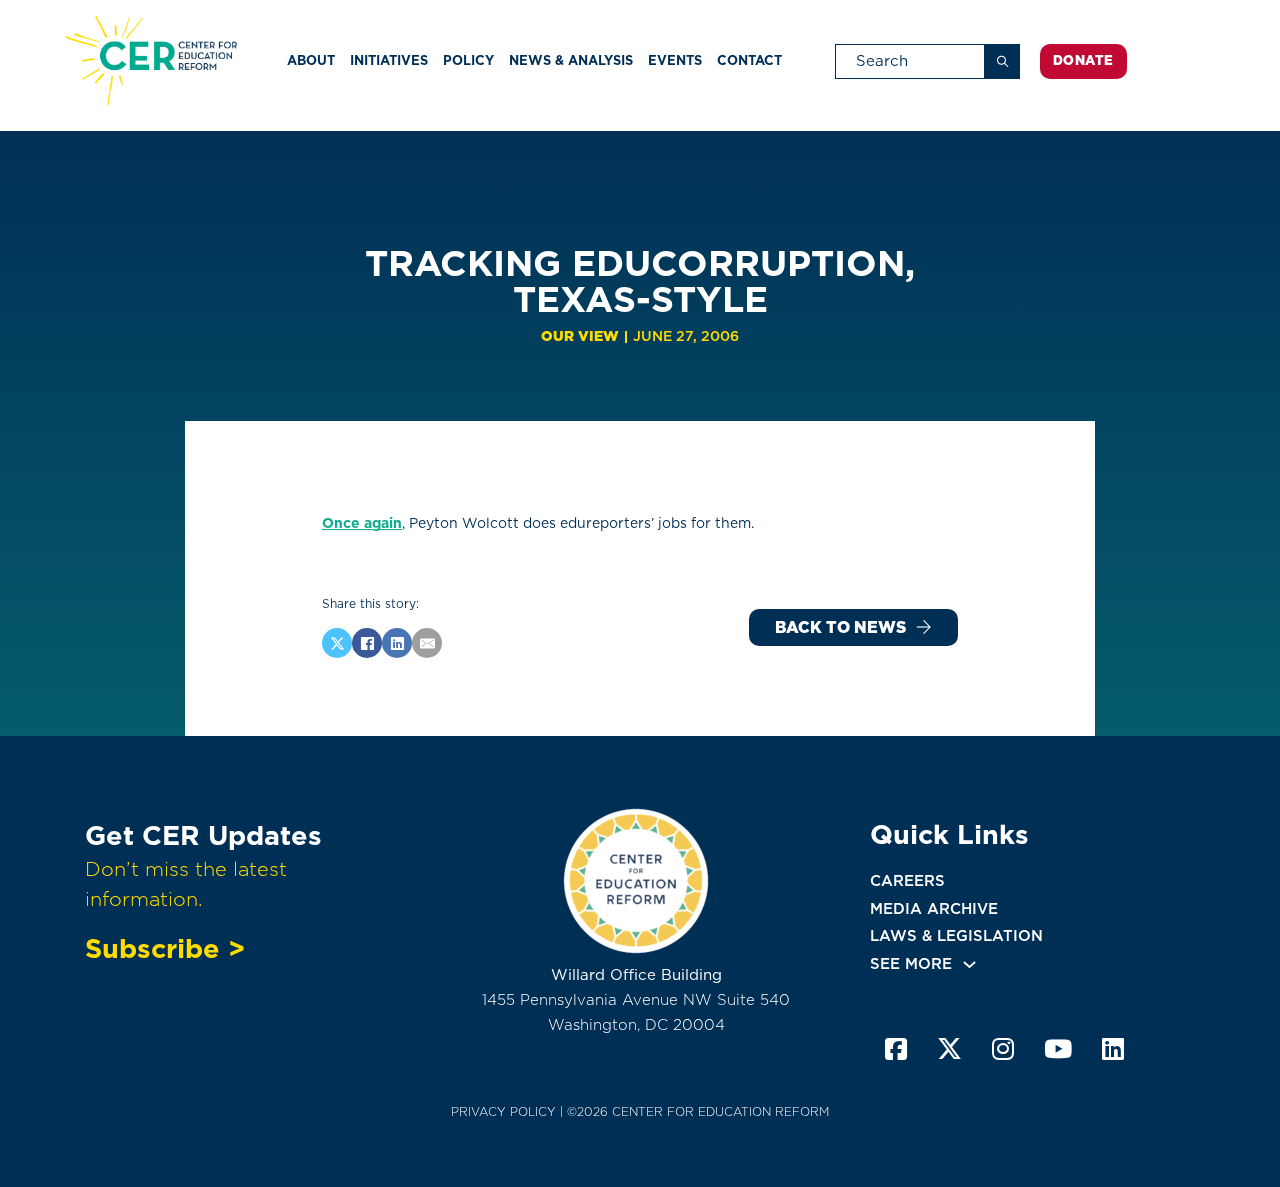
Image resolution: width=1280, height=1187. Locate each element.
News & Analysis (571, 60)
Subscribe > (165, 948)
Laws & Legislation (956, 936)
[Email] (427, 643)
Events (675, 60)
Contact (749, 60)
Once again (362, 523)
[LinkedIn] (397, 643)
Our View (580, 336)
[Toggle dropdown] (969, 964)
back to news (840, 627)
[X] (337, 643)
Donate (1083, 60)
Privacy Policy (503, 1111)
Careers (907, 881)
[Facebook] (367, 643)
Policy (468, 60)
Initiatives (389, 60)
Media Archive (934, 909)
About (311, 60)
